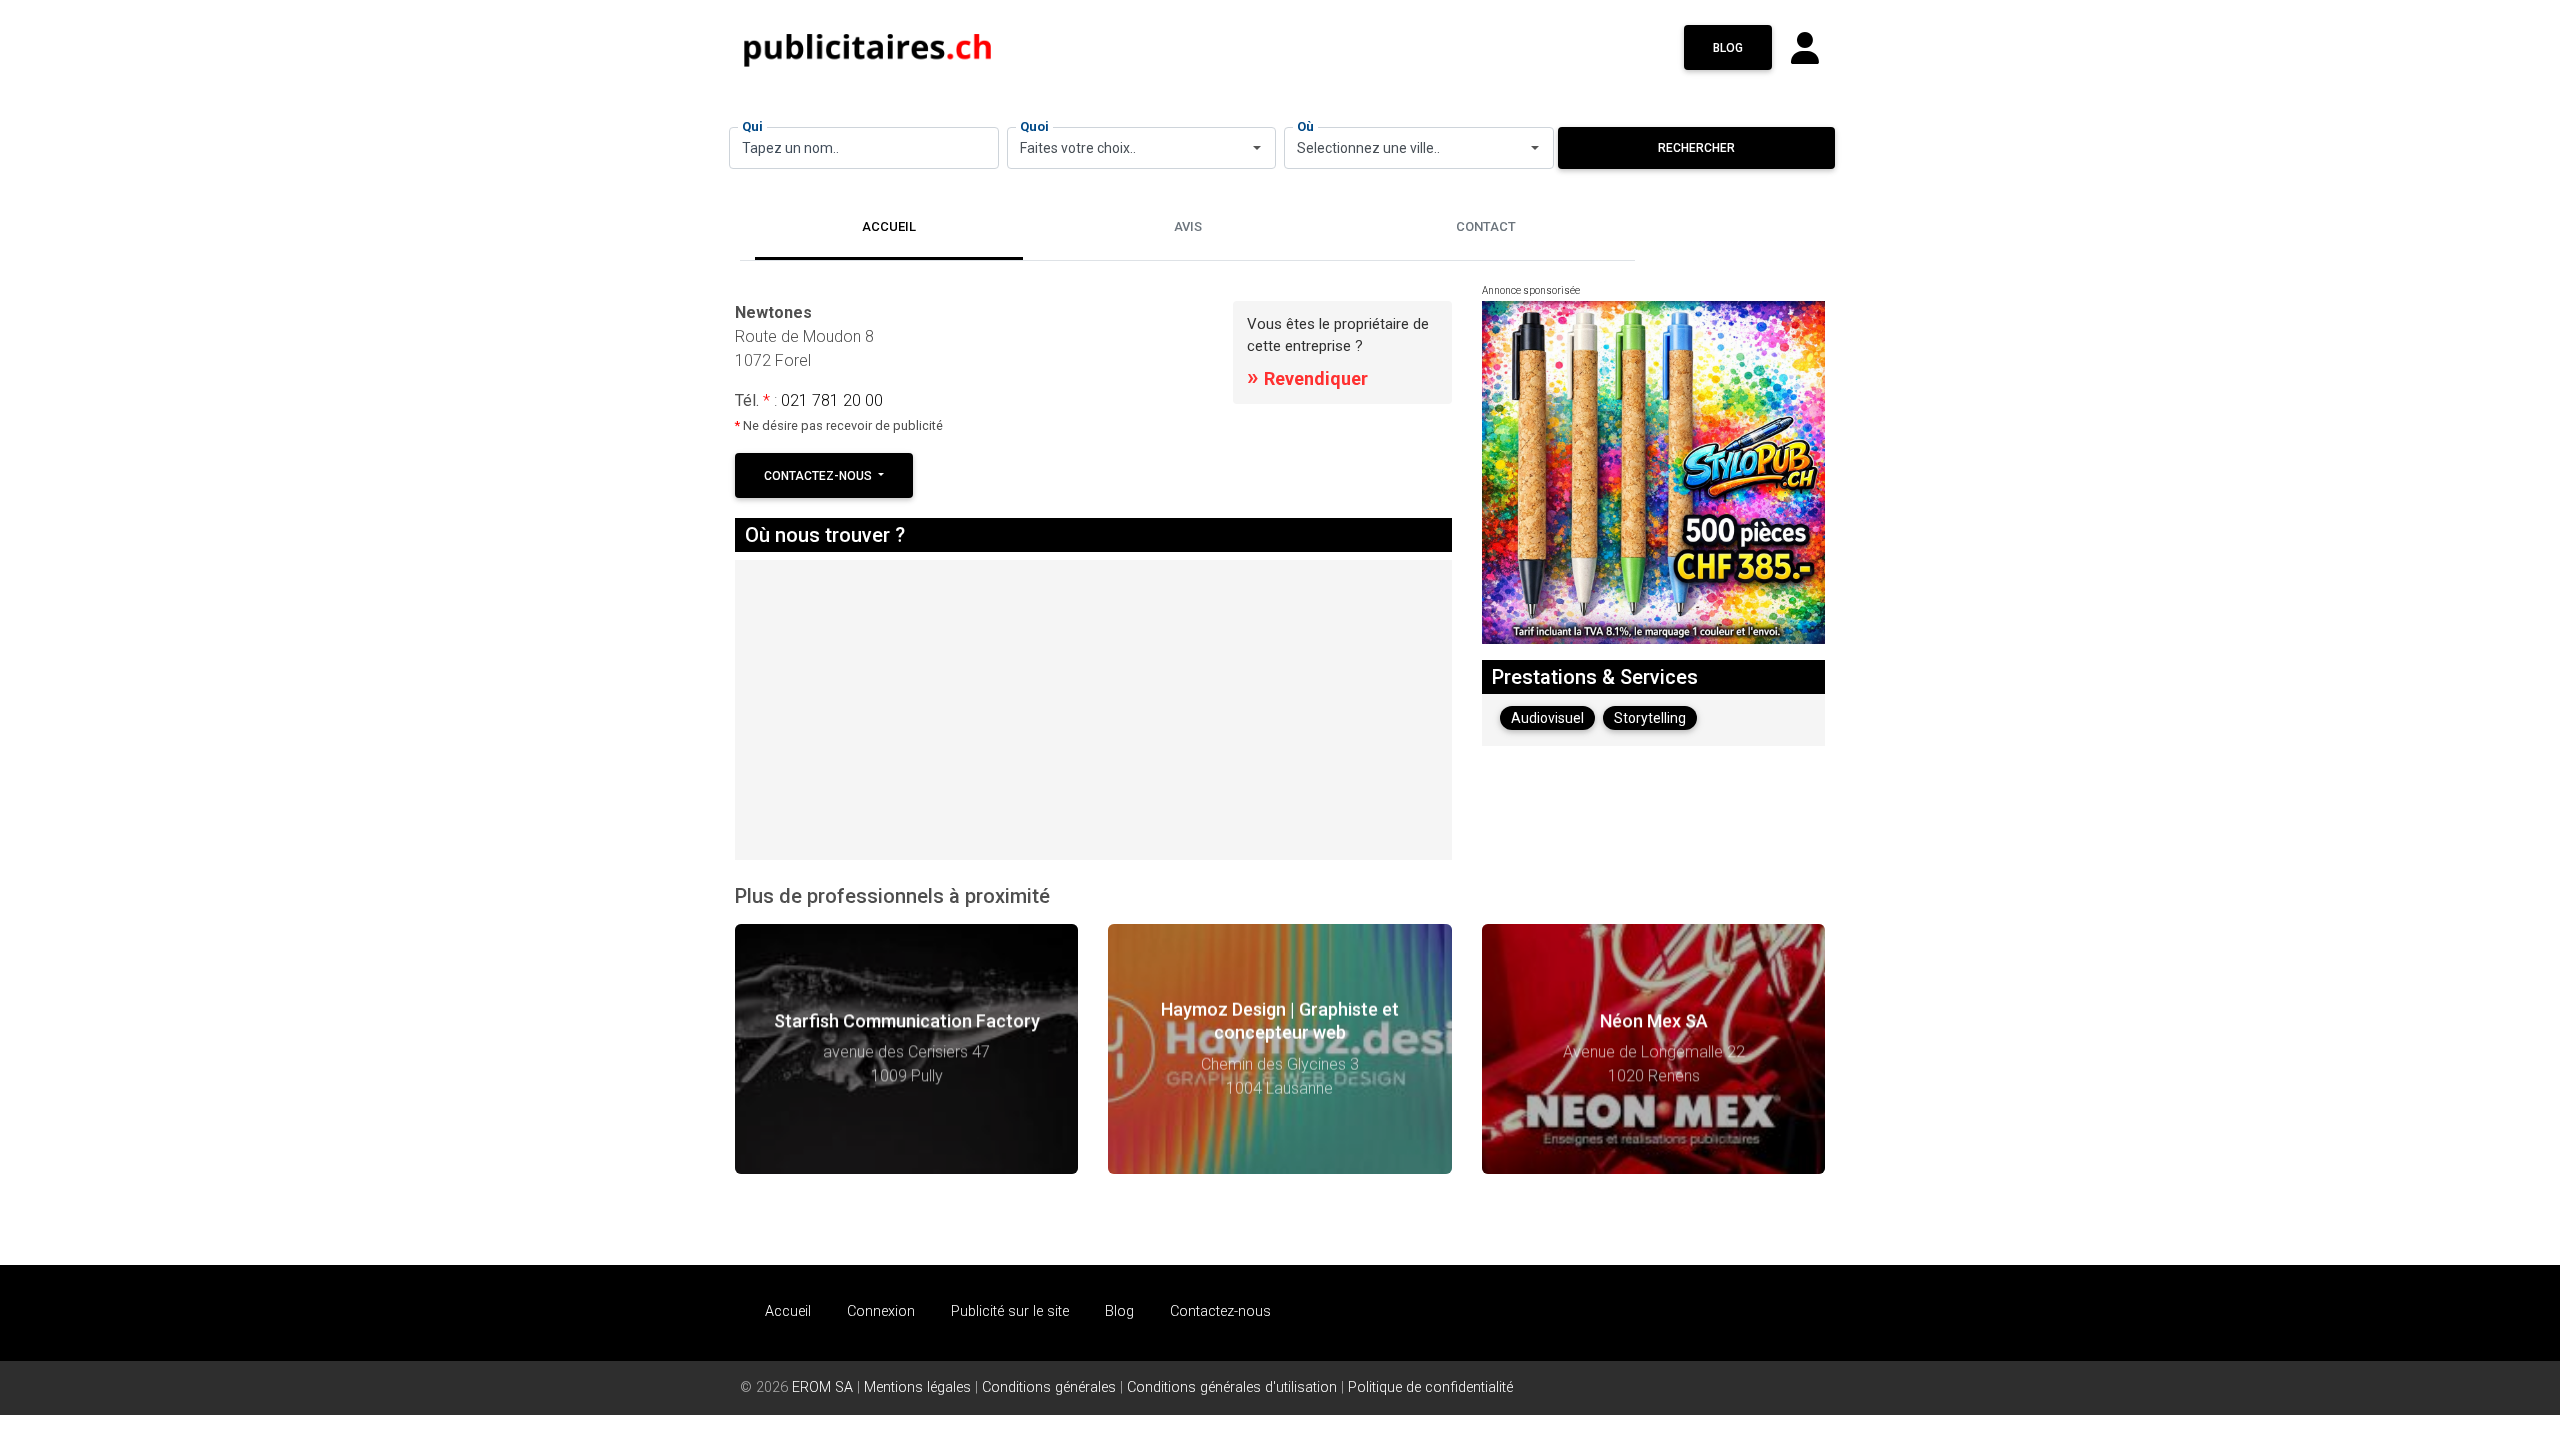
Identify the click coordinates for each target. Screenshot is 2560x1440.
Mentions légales (917, 1387)
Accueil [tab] (889, 226)
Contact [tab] (1486, 226)
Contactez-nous (819, 476)
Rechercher (1696, 148)
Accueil (788, 1311)
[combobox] (1142, 148)
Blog (1728, 48)
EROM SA (822, 1387)
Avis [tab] (1188, 226)
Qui (752, 126)
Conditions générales (1049, 1387)
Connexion (881, 1311)
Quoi (1034, 126)
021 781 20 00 (832, 400)
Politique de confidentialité (1430, 1387)
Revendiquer (1307, 378)
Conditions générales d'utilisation (1232, 1387)
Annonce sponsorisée (1531, 290)
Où (1305, 126)
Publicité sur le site (1010, 1311)
